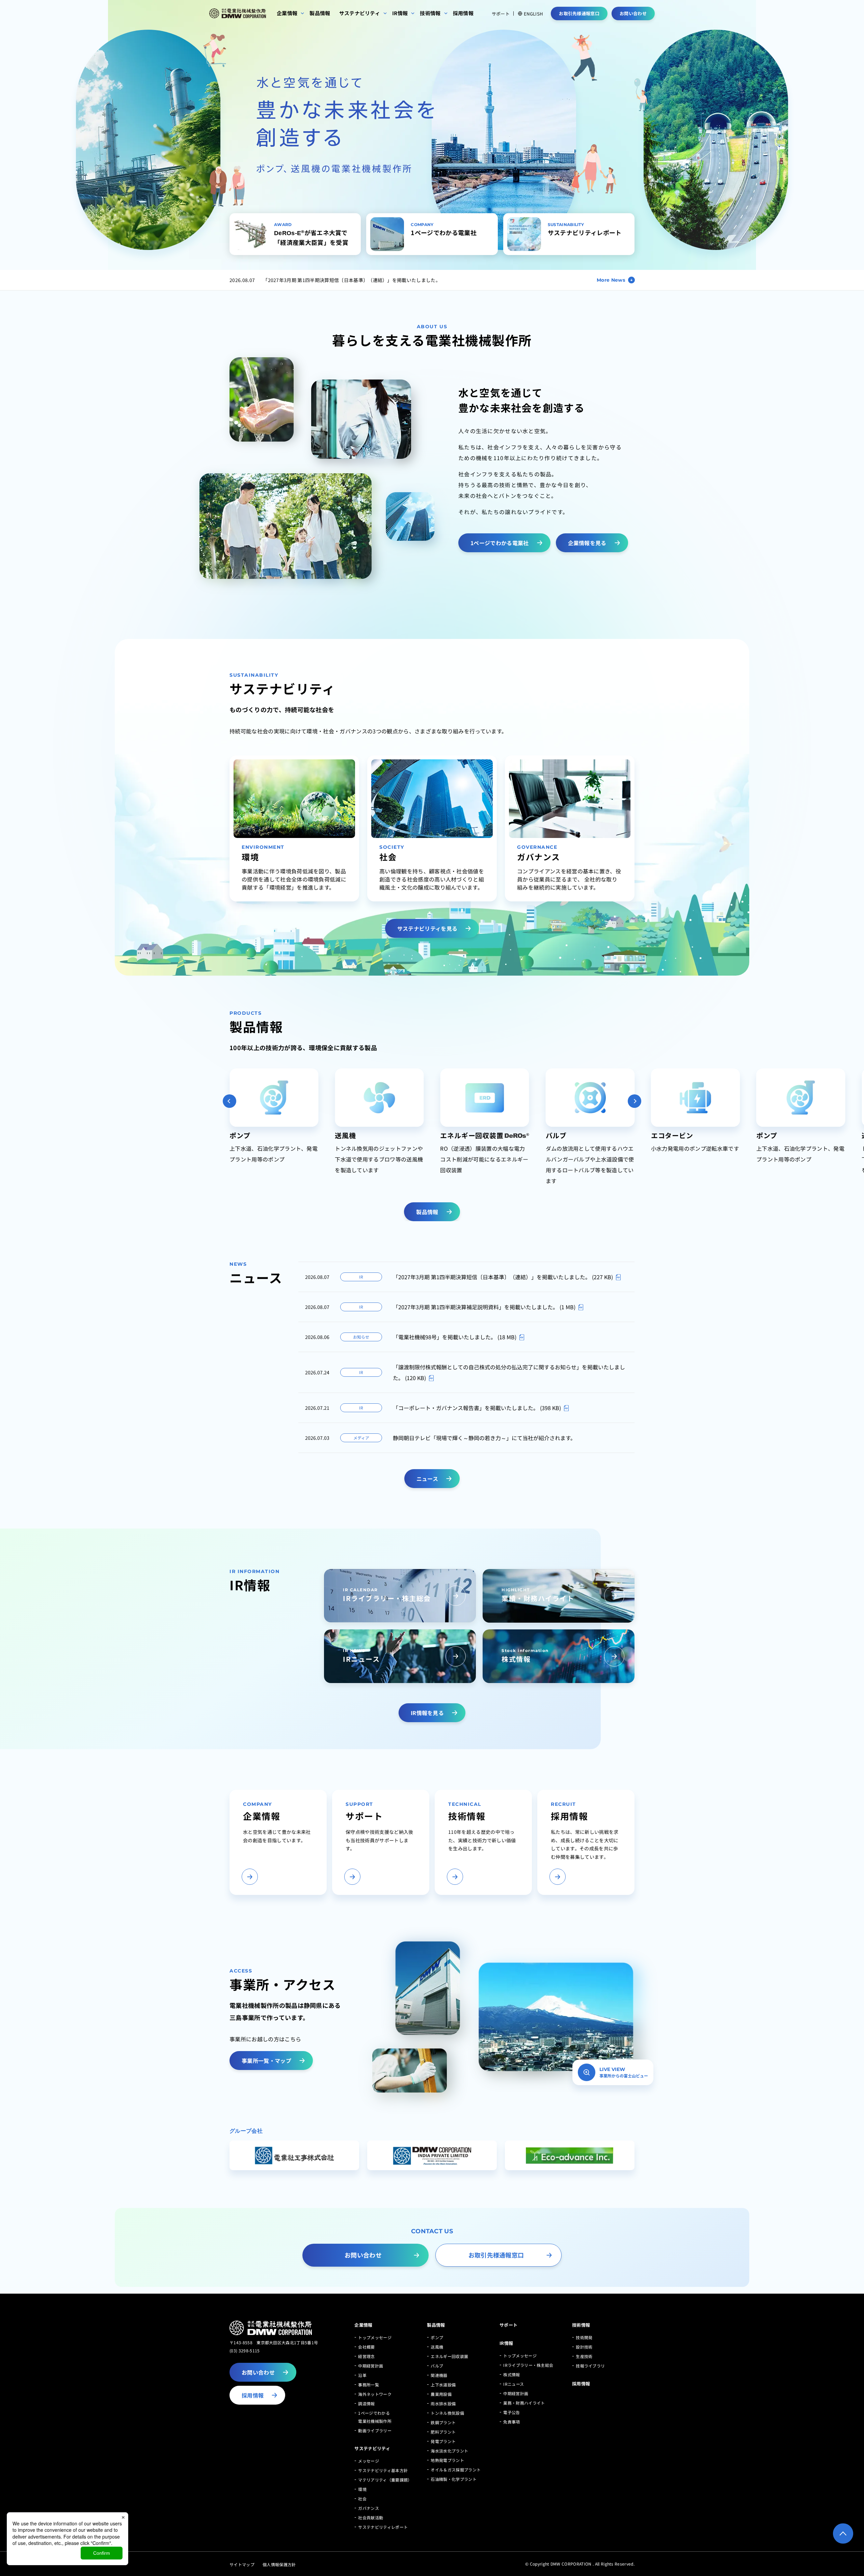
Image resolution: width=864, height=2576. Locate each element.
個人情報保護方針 (279, 2564)
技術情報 (581, 2325)
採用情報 (581, 2384)
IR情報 (506, 2343)
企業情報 (363, 2325)
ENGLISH (533, 13)
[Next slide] (634, 1101)
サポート (501, 14)
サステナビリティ (372, 2448)
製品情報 (436, 2325)
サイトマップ (242, 2564)
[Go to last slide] (230, 1101)
